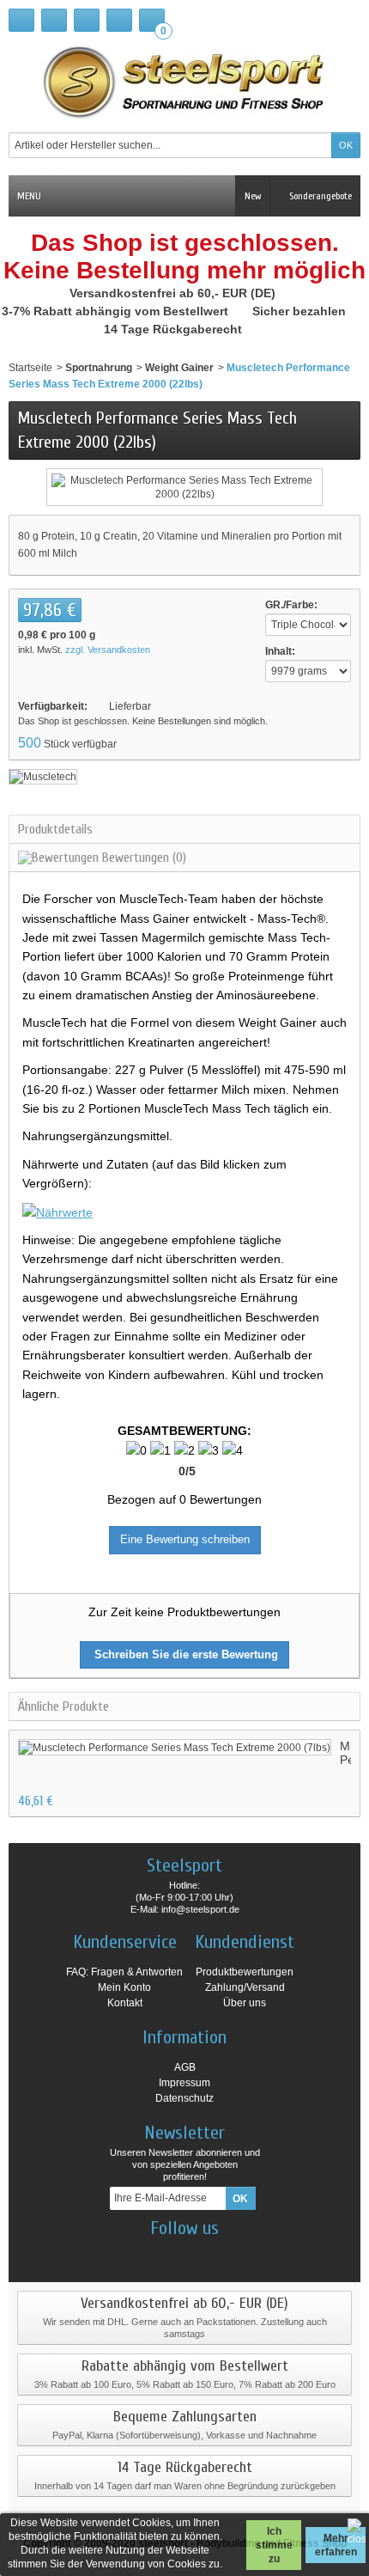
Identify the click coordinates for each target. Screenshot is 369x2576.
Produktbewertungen (245, 1972)
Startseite (30, 368)
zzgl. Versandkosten (108, 650)
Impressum (184, 2083)
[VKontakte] (230, 2254)
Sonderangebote (319, 196)
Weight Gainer (179, 368)
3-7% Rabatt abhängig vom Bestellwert (117, 311)
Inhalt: (280, 651)
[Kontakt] (54, 20)
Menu (29, 196)
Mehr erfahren (336, 2545)
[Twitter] (200, 2254)
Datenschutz (184, 2098)
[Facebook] (140, 2254)
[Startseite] (21, 20)
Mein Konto (124, 1987)
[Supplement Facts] (57, 1212)
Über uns (245, 2003)
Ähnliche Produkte (64, 1706)
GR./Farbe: (291, 605)
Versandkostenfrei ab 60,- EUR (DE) (174, 293)
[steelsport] (184, 82)
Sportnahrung (99, 368)
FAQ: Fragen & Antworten (124, 1972)
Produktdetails (55, 829)
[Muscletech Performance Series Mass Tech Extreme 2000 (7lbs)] (175, 1747)
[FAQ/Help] (87, 20)
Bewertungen (142, 858)
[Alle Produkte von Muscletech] (43, 776)
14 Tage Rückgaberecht (175, 329)
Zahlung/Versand (245, 1987)
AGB (185, 2067)
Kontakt (125, 2003)
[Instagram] (170, 2254)
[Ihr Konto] (119, 20)
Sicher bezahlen (301, 311)
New (253, 196)
